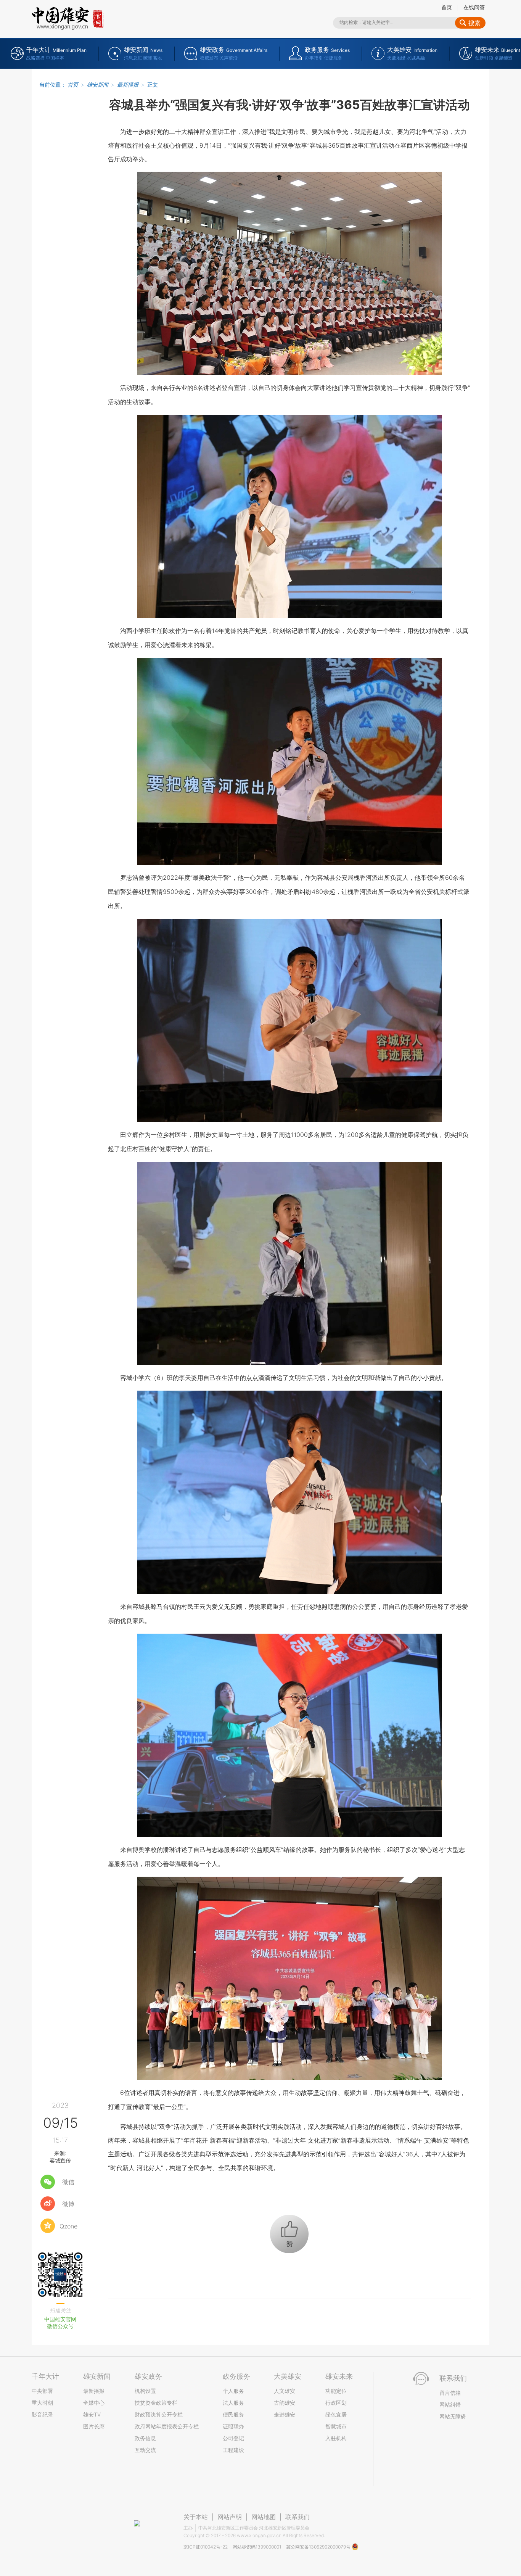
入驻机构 (336, 2438)
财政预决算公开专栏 (159, 2414)
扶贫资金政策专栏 (156, 2403)
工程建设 (233, 2450)
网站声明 (230, 2517)
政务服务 (236, 2376)
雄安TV (92, 2414)
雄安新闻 (98, 85)
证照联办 (233, 2426)
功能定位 (336, 2391)
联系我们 (297, 2517)
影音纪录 (42, 2414)
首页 (447, 7)
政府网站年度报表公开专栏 (167, 2426)
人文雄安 (285, 2391)
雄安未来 (339, 2376)
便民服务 (233, 2414)
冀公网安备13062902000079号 (319, 2547)
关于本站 (196, 2517)
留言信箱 (450, 2393)
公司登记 (233, 2438)
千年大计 (45, 2376)
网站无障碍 (453, 2416)
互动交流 (145, 2450)
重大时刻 (42, 2403)
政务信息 (145, 2438)
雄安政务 (148, 2376)
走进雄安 (285, 2414)
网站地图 (264, 2517)
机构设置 (145, 2391)
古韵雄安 (285, 2403)
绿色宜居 (336, 2414)
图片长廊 (94, 2426)
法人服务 (233, 2403)
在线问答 (474, 7)
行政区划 (336, 2403)
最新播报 (128, 85)
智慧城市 (336, 2426)
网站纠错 (450, 2405)
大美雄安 (288, 2376)
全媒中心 (94, 2403)
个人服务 (233, 2391)
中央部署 (42, 2391)
